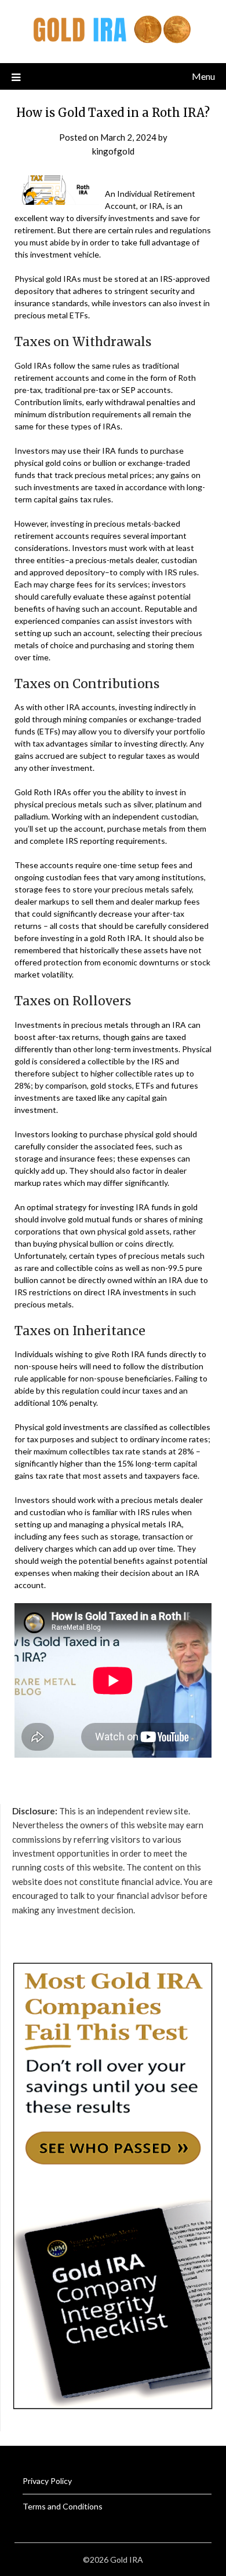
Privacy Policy (47, 2481)
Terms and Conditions (63, 2506)
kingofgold (113, 151)
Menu (203, 76)
